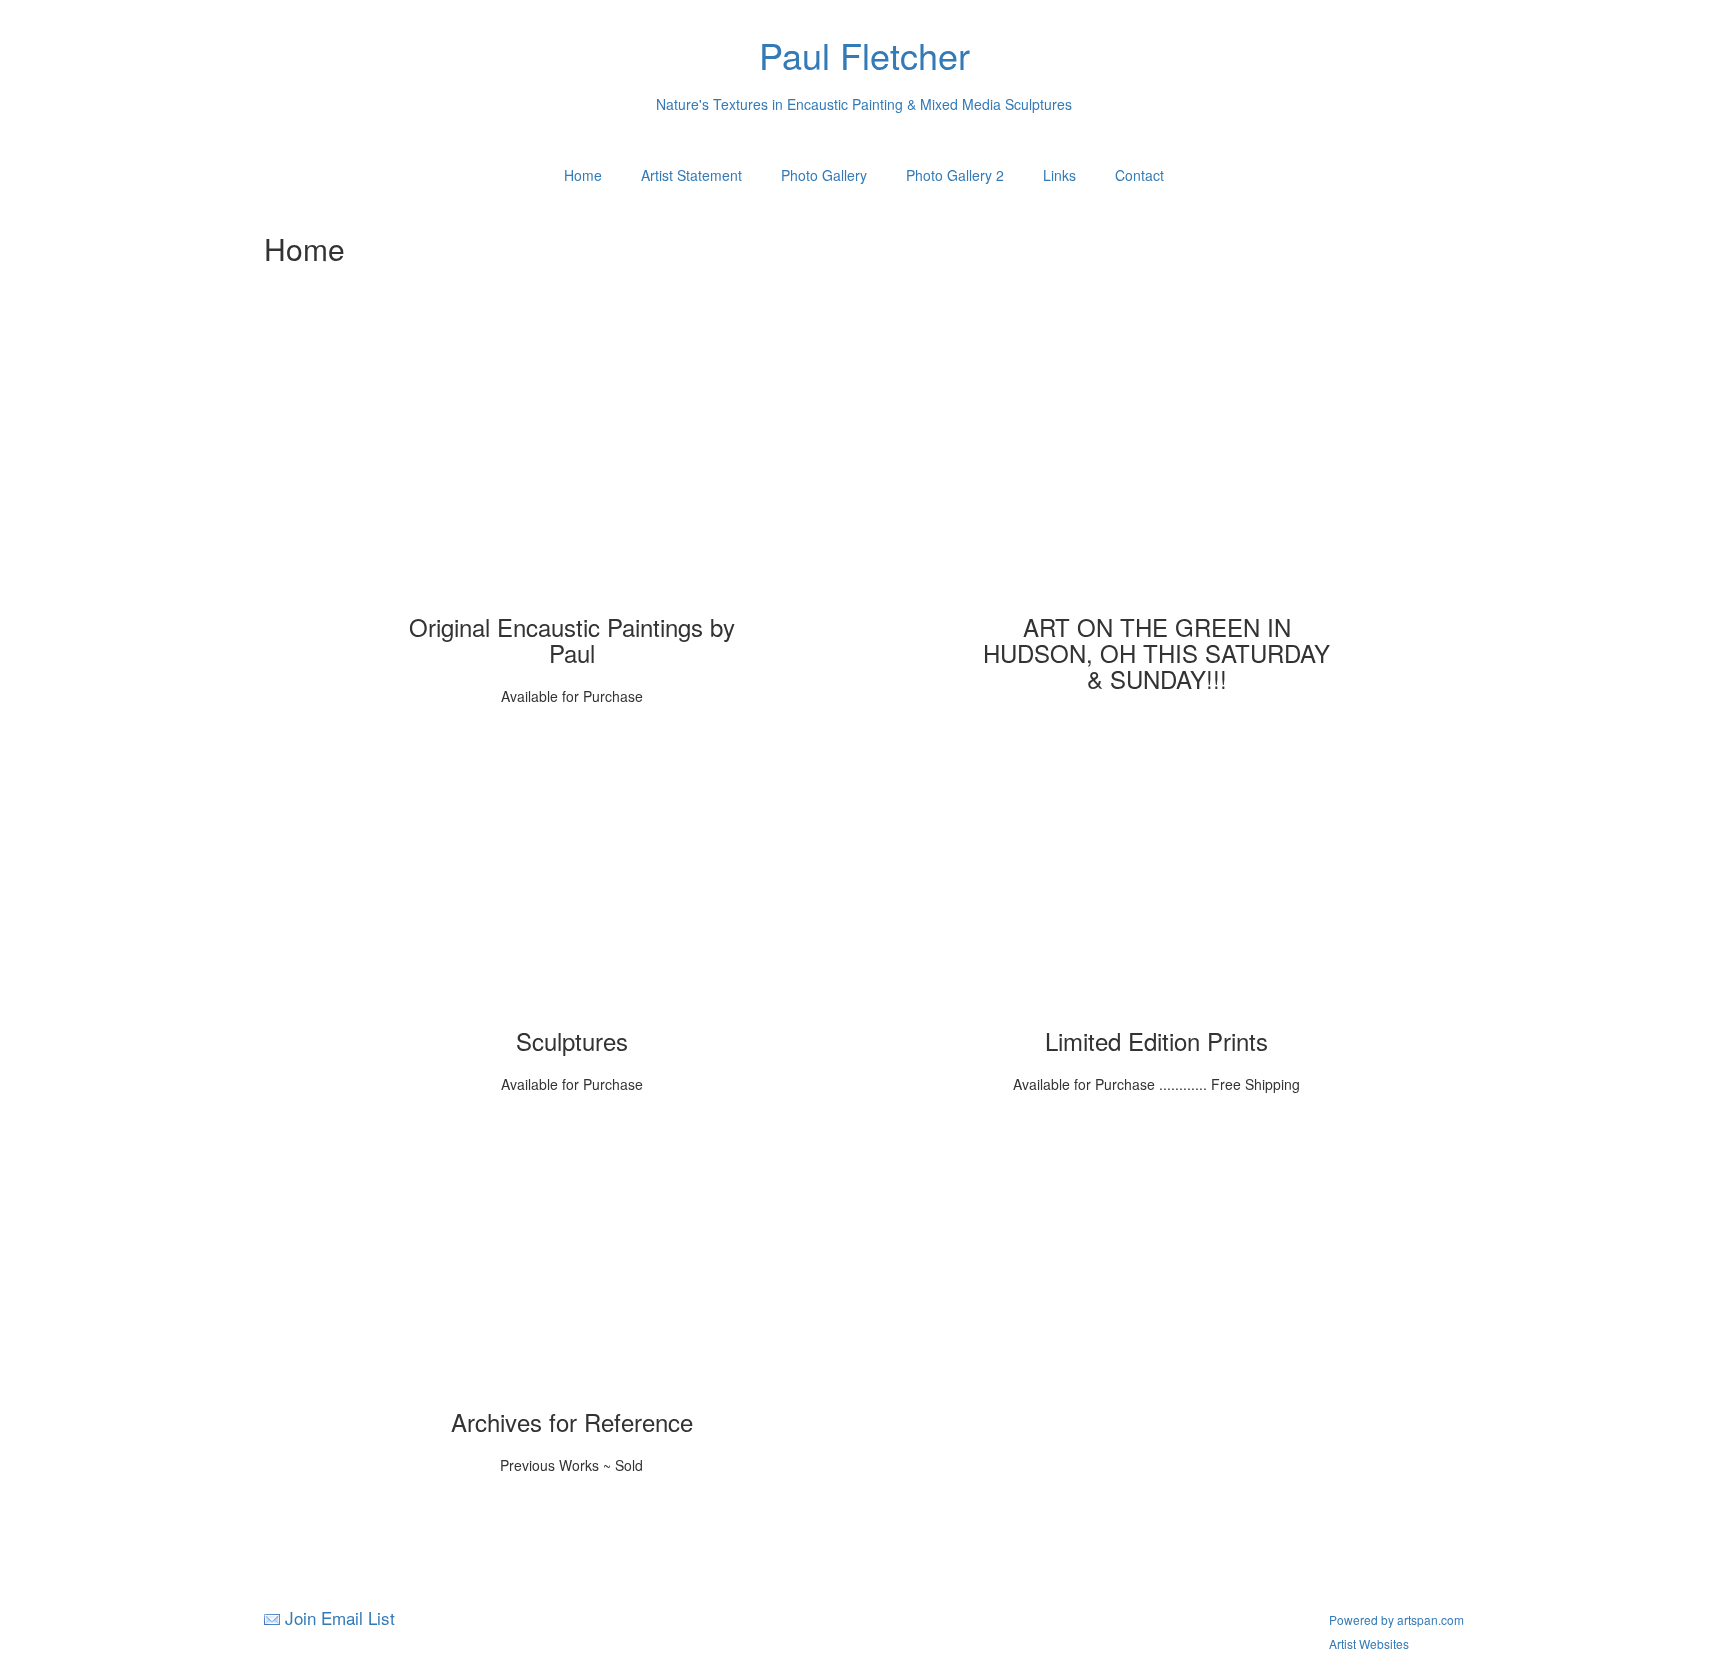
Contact (1139, 175)
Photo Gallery (824, 175)
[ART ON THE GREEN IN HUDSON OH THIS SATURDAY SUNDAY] (1157, 469)
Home (583, 175)
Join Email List (340, 1617)
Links (1059, 175)
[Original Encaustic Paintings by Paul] (572, 469)
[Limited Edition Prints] (1157, 883)
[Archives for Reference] (572, 1264)
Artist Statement (691, 175)
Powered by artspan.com (1396, 1619)
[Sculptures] (572, 883)
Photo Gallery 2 (955, 175)
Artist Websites (1369, 1643)
